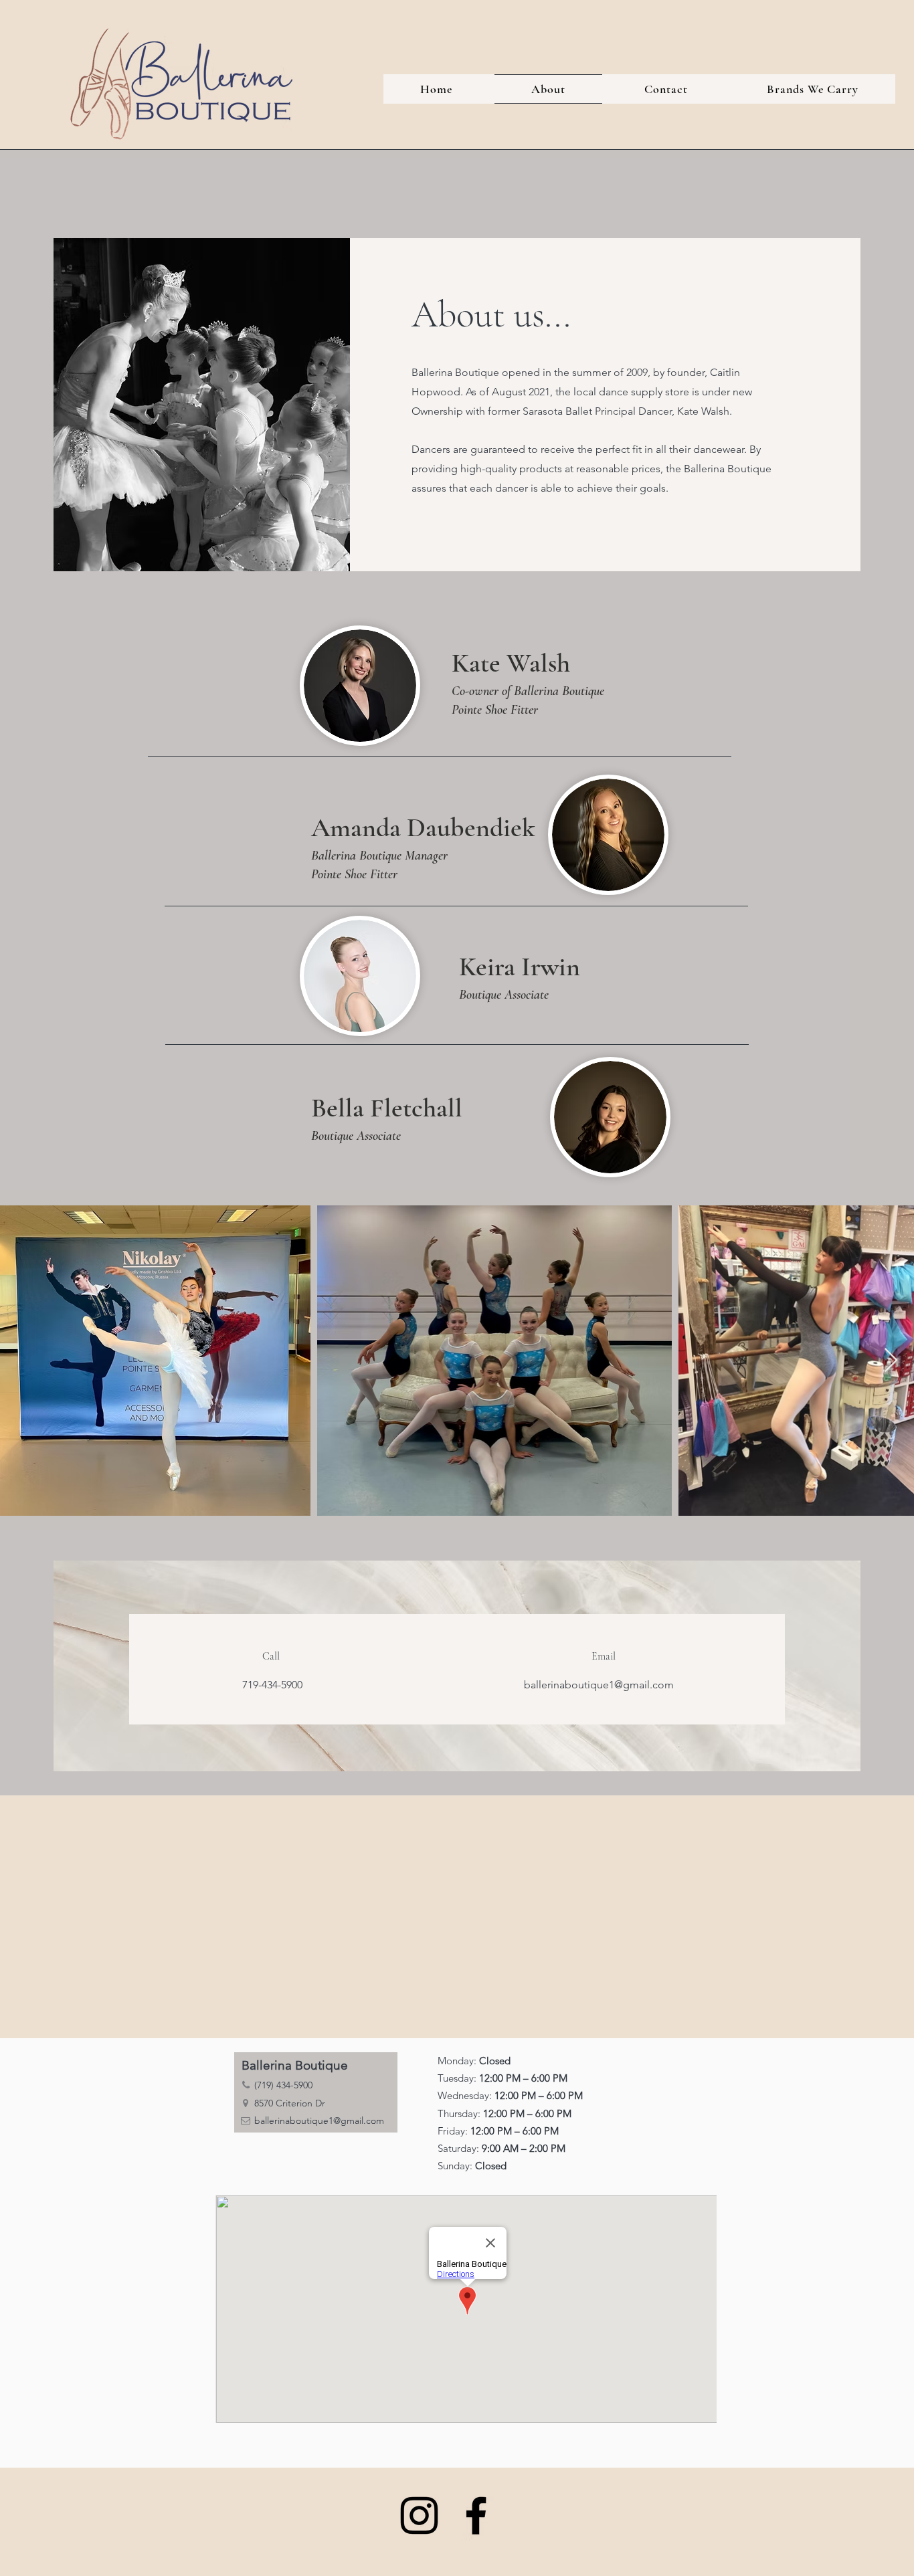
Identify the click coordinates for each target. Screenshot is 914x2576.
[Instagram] (419, 2515)
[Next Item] (891, 1361)
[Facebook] (476, 2515)
